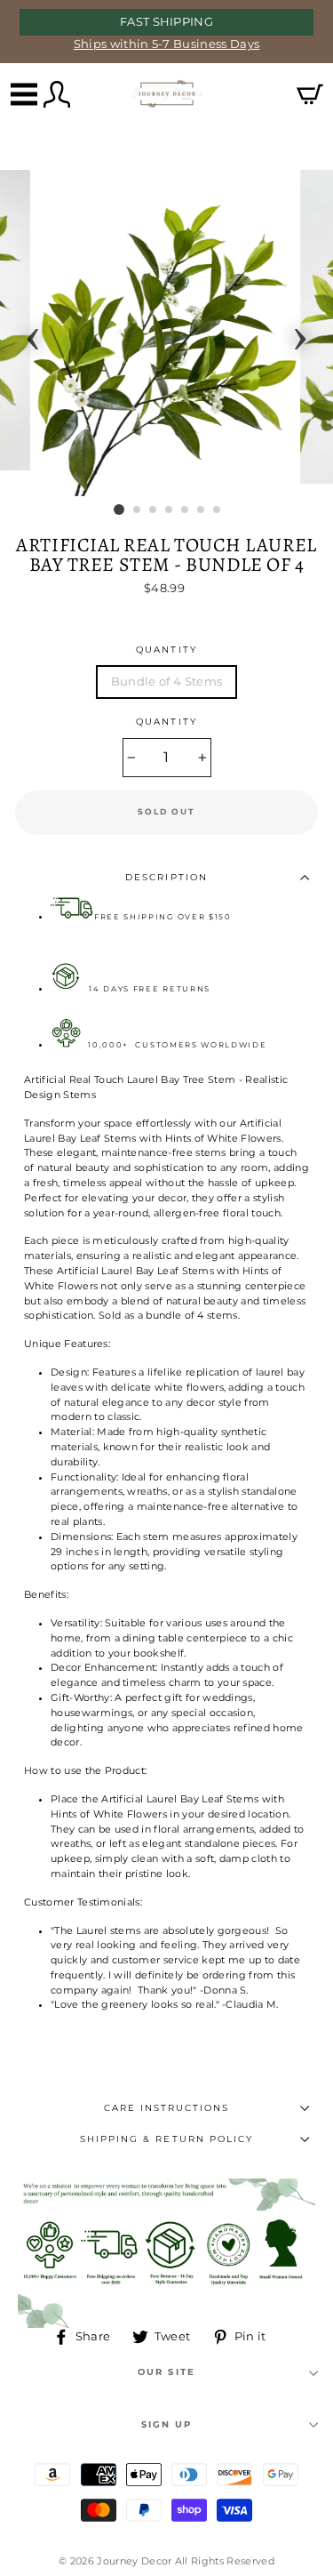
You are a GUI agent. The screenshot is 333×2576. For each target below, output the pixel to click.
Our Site (166, 2372)
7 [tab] (218, 510)
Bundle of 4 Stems (166, 682)
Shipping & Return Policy (166, 2139)
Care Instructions (167, 2108)
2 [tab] (138, 510)
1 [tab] (119, 510)
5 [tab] (186, 510)
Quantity (166, 650)
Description (166, 877)
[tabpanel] (167, 333)
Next (300, 333)
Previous (33, 333)
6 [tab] (202, 510)
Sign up (166, 2424)
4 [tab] (170, 510)
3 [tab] (154, 510)
